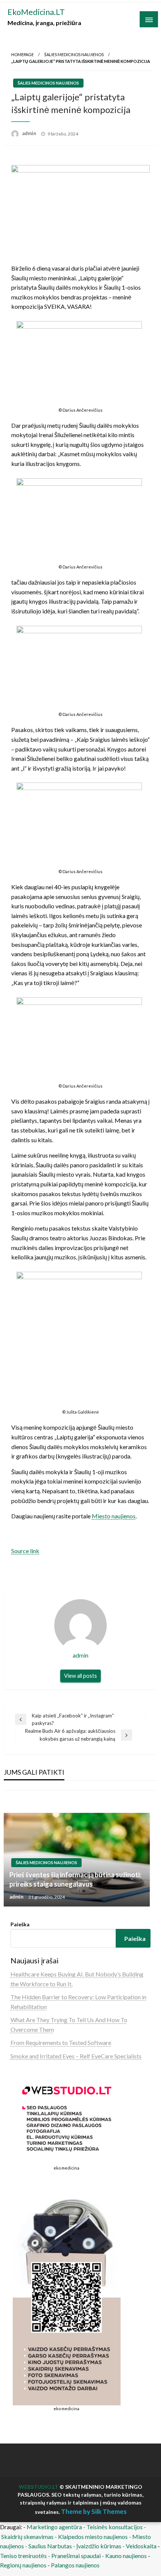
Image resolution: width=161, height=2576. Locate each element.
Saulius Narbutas (50, 2546)
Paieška (20, 1924)
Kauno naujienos (126, 2556)
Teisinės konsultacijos (115, 2527)
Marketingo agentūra (54, 2527)
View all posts (80, 1676)
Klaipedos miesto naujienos (93, 2537)
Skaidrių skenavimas (27, 2537)
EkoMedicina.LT (36, 12)
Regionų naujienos (23, 2565)
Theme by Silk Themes (94, 2511)
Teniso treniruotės (23, 2556)
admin (30, 133)
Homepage (22, 54)
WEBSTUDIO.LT (39, 2487)
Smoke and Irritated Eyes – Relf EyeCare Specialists (76, 2056)
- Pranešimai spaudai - (77, 2556)
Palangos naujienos (75, 2565)
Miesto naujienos (114, 1516)
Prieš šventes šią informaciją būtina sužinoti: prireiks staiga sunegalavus (75, 1879)
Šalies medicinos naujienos (74, 54)
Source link (25, 1551)
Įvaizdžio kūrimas (99, 2546)
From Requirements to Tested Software (61, 2042)
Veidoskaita (141, 2546)
